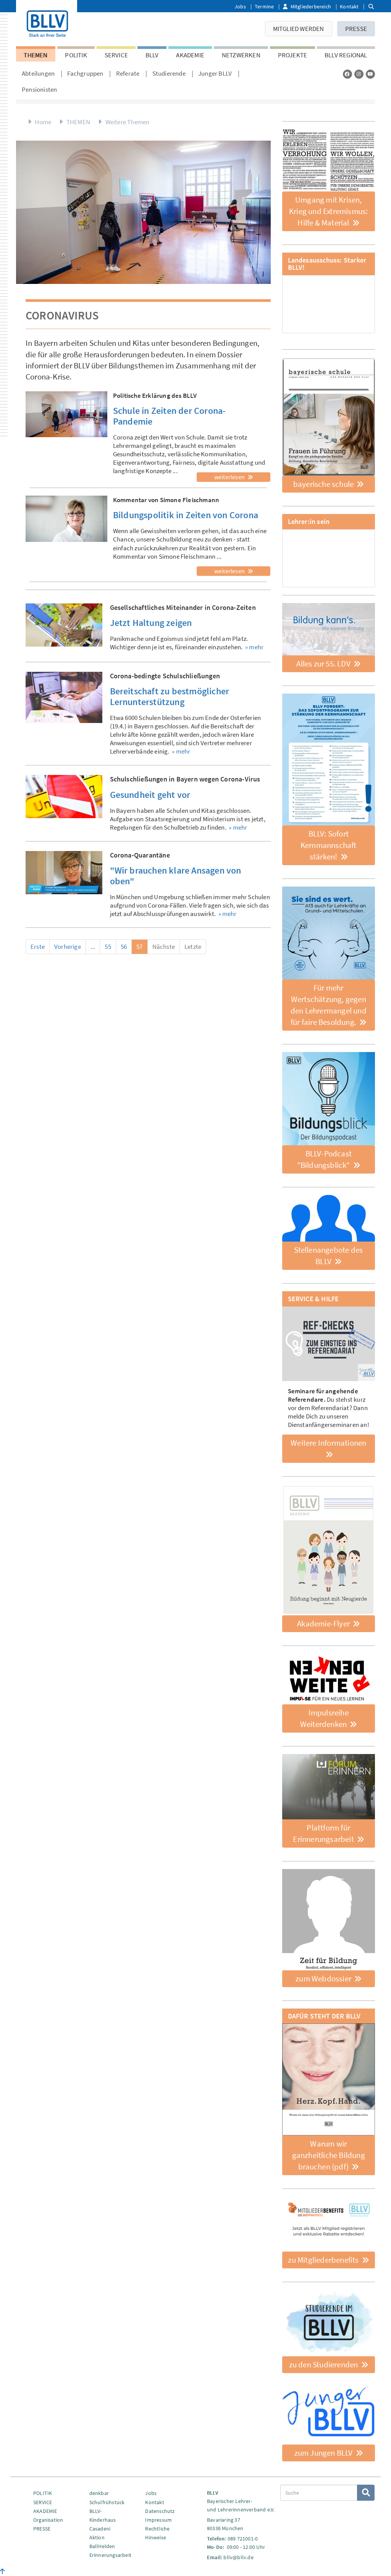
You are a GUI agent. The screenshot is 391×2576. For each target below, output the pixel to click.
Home (43, 122)
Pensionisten (39, 89)
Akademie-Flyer (324, 1624)
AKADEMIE (190, 55)
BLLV (152, 55)
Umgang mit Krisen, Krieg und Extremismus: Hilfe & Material (328, 211)
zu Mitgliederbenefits (324, 2260)
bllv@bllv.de (238, 2557)
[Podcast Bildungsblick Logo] (329, 1099)
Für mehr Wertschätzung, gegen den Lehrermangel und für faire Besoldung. (329, 1005)
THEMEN (36, 55)
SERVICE (116, 55)
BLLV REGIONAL (346, 55)
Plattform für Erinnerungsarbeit (324, 1833)
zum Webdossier (324, 1979)
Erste (38, 947)
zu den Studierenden (324, 2364)
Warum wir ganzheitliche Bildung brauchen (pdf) (329, 2155)
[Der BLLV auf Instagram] (359, 74)
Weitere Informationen (328, 1443)
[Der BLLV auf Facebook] (347, 74)
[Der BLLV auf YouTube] (370, 74)
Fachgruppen (85, 73)
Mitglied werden (299, 29)
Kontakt (349, 6)
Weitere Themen (128, 122)
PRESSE (356, 29)
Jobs (240, 6)
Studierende (169, 73)
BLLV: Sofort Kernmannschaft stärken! (329, 845)
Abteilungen (38, 73)
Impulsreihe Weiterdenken (324, 1718)
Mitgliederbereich (311, 6)
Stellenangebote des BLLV (328, 1256)
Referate (128, 73)
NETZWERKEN (241, 55)
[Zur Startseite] (47, 22)
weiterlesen (230, 477)
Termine (264, 6)
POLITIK (76, 55)
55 (108, 947)
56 (124, 947)
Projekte (293, 55)
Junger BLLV (215, 73)
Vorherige (68, 947)
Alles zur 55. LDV (324, 664)
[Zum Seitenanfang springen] (2, 2571)
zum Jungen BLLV (324, 2453)
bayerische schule (324, 484)
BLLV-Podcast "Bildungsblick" (324, 1159)
